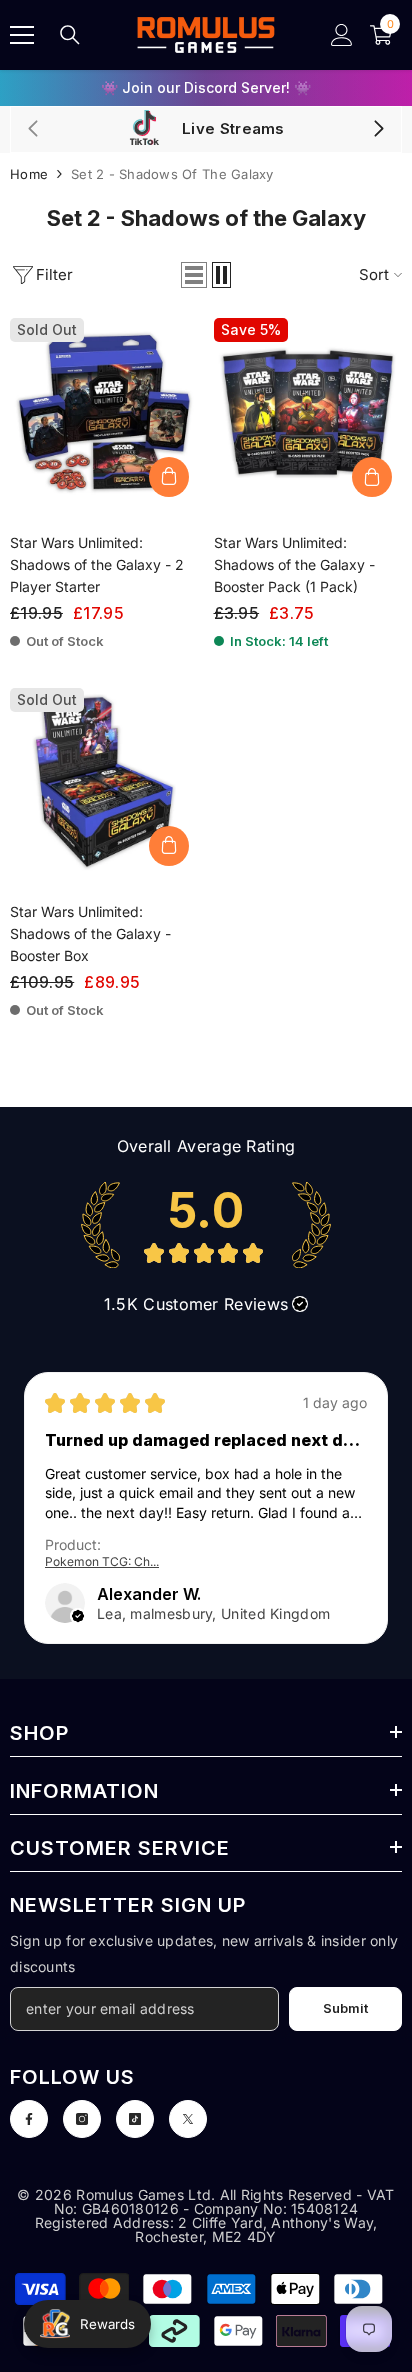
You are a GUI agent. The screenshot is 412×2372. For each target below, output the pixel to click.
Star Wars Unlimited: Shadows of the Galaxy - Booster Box (90, 933)
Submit (345, 2008)
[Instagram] (82, 2119)
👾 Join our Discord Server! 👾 (206, 87)
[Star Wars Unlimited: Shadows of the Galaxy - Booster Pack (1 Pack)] (308, 412)
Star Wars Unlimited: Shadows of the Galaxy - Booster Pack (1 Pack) (294, 564)
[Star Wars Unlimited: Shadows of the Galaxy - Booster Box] (104, 782)
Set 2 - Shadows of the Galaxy (172, 174)
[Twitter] (188, 2119)
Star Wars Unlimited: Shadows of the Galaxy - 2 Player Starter (97, 564)
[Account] (342, 35)
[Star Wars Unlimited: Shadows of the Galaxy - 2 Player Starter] (104, 412)
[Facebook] (29, 2119)
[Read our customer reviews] (206, 1225)
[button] (194, 275)
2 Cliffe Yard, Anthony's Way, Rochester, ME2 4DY (256, 2229)
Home (29, 174)
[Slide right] (378, 130)
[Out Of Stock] (169, 477)
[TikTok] (135, 2119)
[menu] (22, 35)
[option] (206, 88)
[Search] (70, 35)
